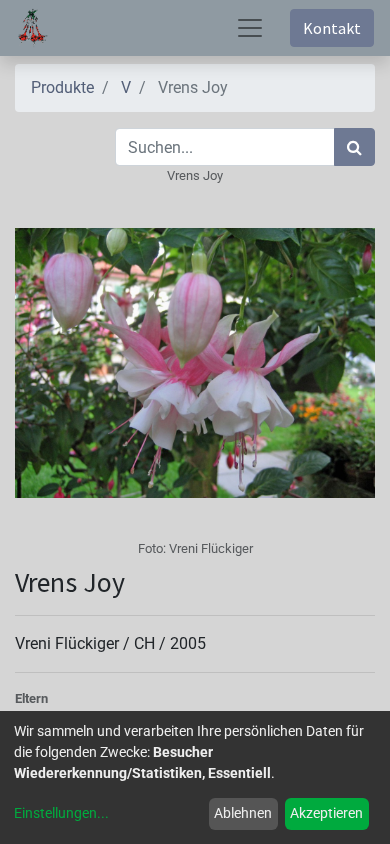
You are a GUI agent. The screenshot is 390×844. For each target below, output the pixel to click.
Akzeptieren (326, 813)
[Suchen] (354, 147)
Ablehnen (243, 813)
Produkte (62, 87)
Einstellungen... (61, 813)
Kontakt (332, 28)
